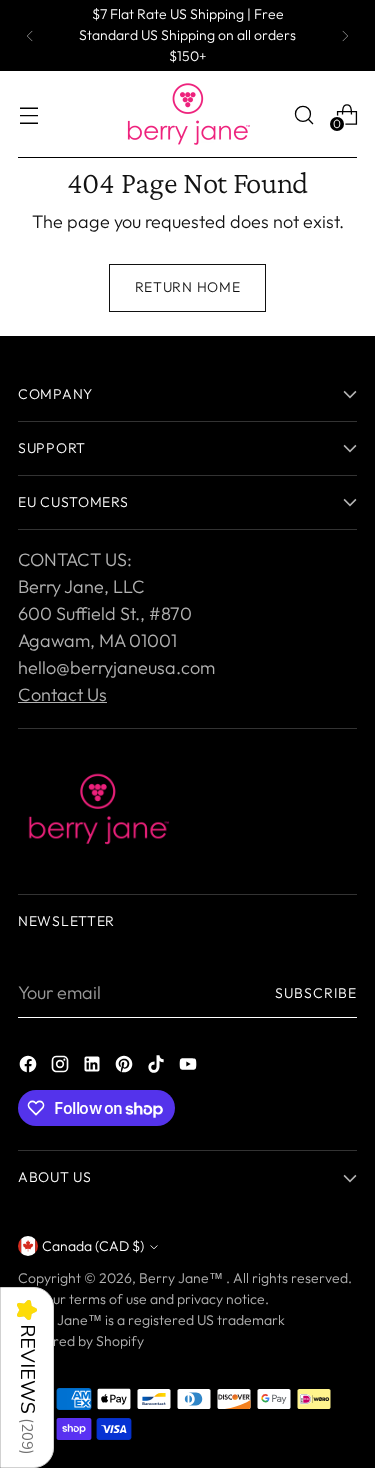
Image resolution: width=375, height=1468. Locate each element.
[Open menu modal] (28, 114)
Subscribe (316, 993)
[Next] (345, 35)
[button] (27, 1377)
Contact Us (62, 694)
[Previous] (30, 35)
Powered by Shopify (81, 1341)
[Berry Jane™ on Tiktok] (158, 1067)
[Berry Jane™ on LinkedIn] (94, 1067)
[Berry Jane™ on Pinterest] (126, 1067)
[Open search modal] (303, 114)
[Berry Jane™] (188, 114)
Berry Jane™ (182, 1278)
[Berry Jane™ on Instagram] (62, 1067)
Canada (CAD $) (93, 1246)
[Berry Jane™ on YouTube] (190, 1067)
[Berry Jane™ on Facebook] (30, 1067)
